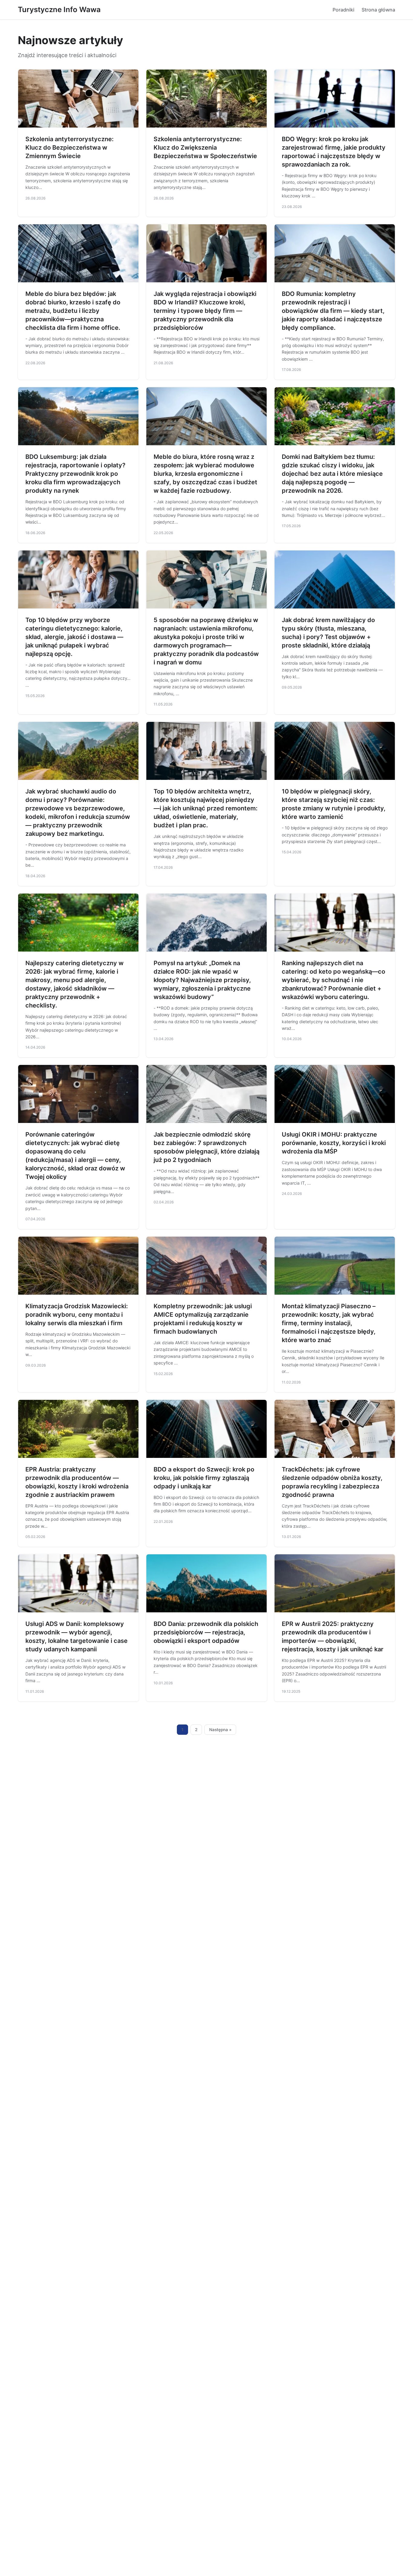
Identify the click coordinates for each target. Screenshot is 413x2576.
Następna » (220, 1730)
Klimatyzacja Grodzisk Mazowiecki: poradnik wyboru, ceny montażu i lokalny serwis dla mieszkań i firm (77, 1315)
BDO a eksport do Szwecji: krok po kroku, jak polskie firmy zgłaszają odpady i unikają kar (204, 1478)
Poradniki (343, 10)
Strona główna (378, 10)
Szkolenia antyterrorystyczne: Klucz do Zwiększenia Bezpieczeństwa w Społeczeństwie (205, 148)
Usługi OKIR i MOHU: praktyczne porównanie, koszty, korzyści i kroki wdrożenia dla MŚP (334, 1143)
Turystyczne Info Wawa (59, 10)
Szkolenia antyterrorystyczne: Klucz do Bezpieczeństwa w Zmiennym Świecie (70, 148)
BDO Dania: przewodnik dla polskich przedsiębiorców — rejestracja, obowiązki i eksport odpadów (206, 1632)
